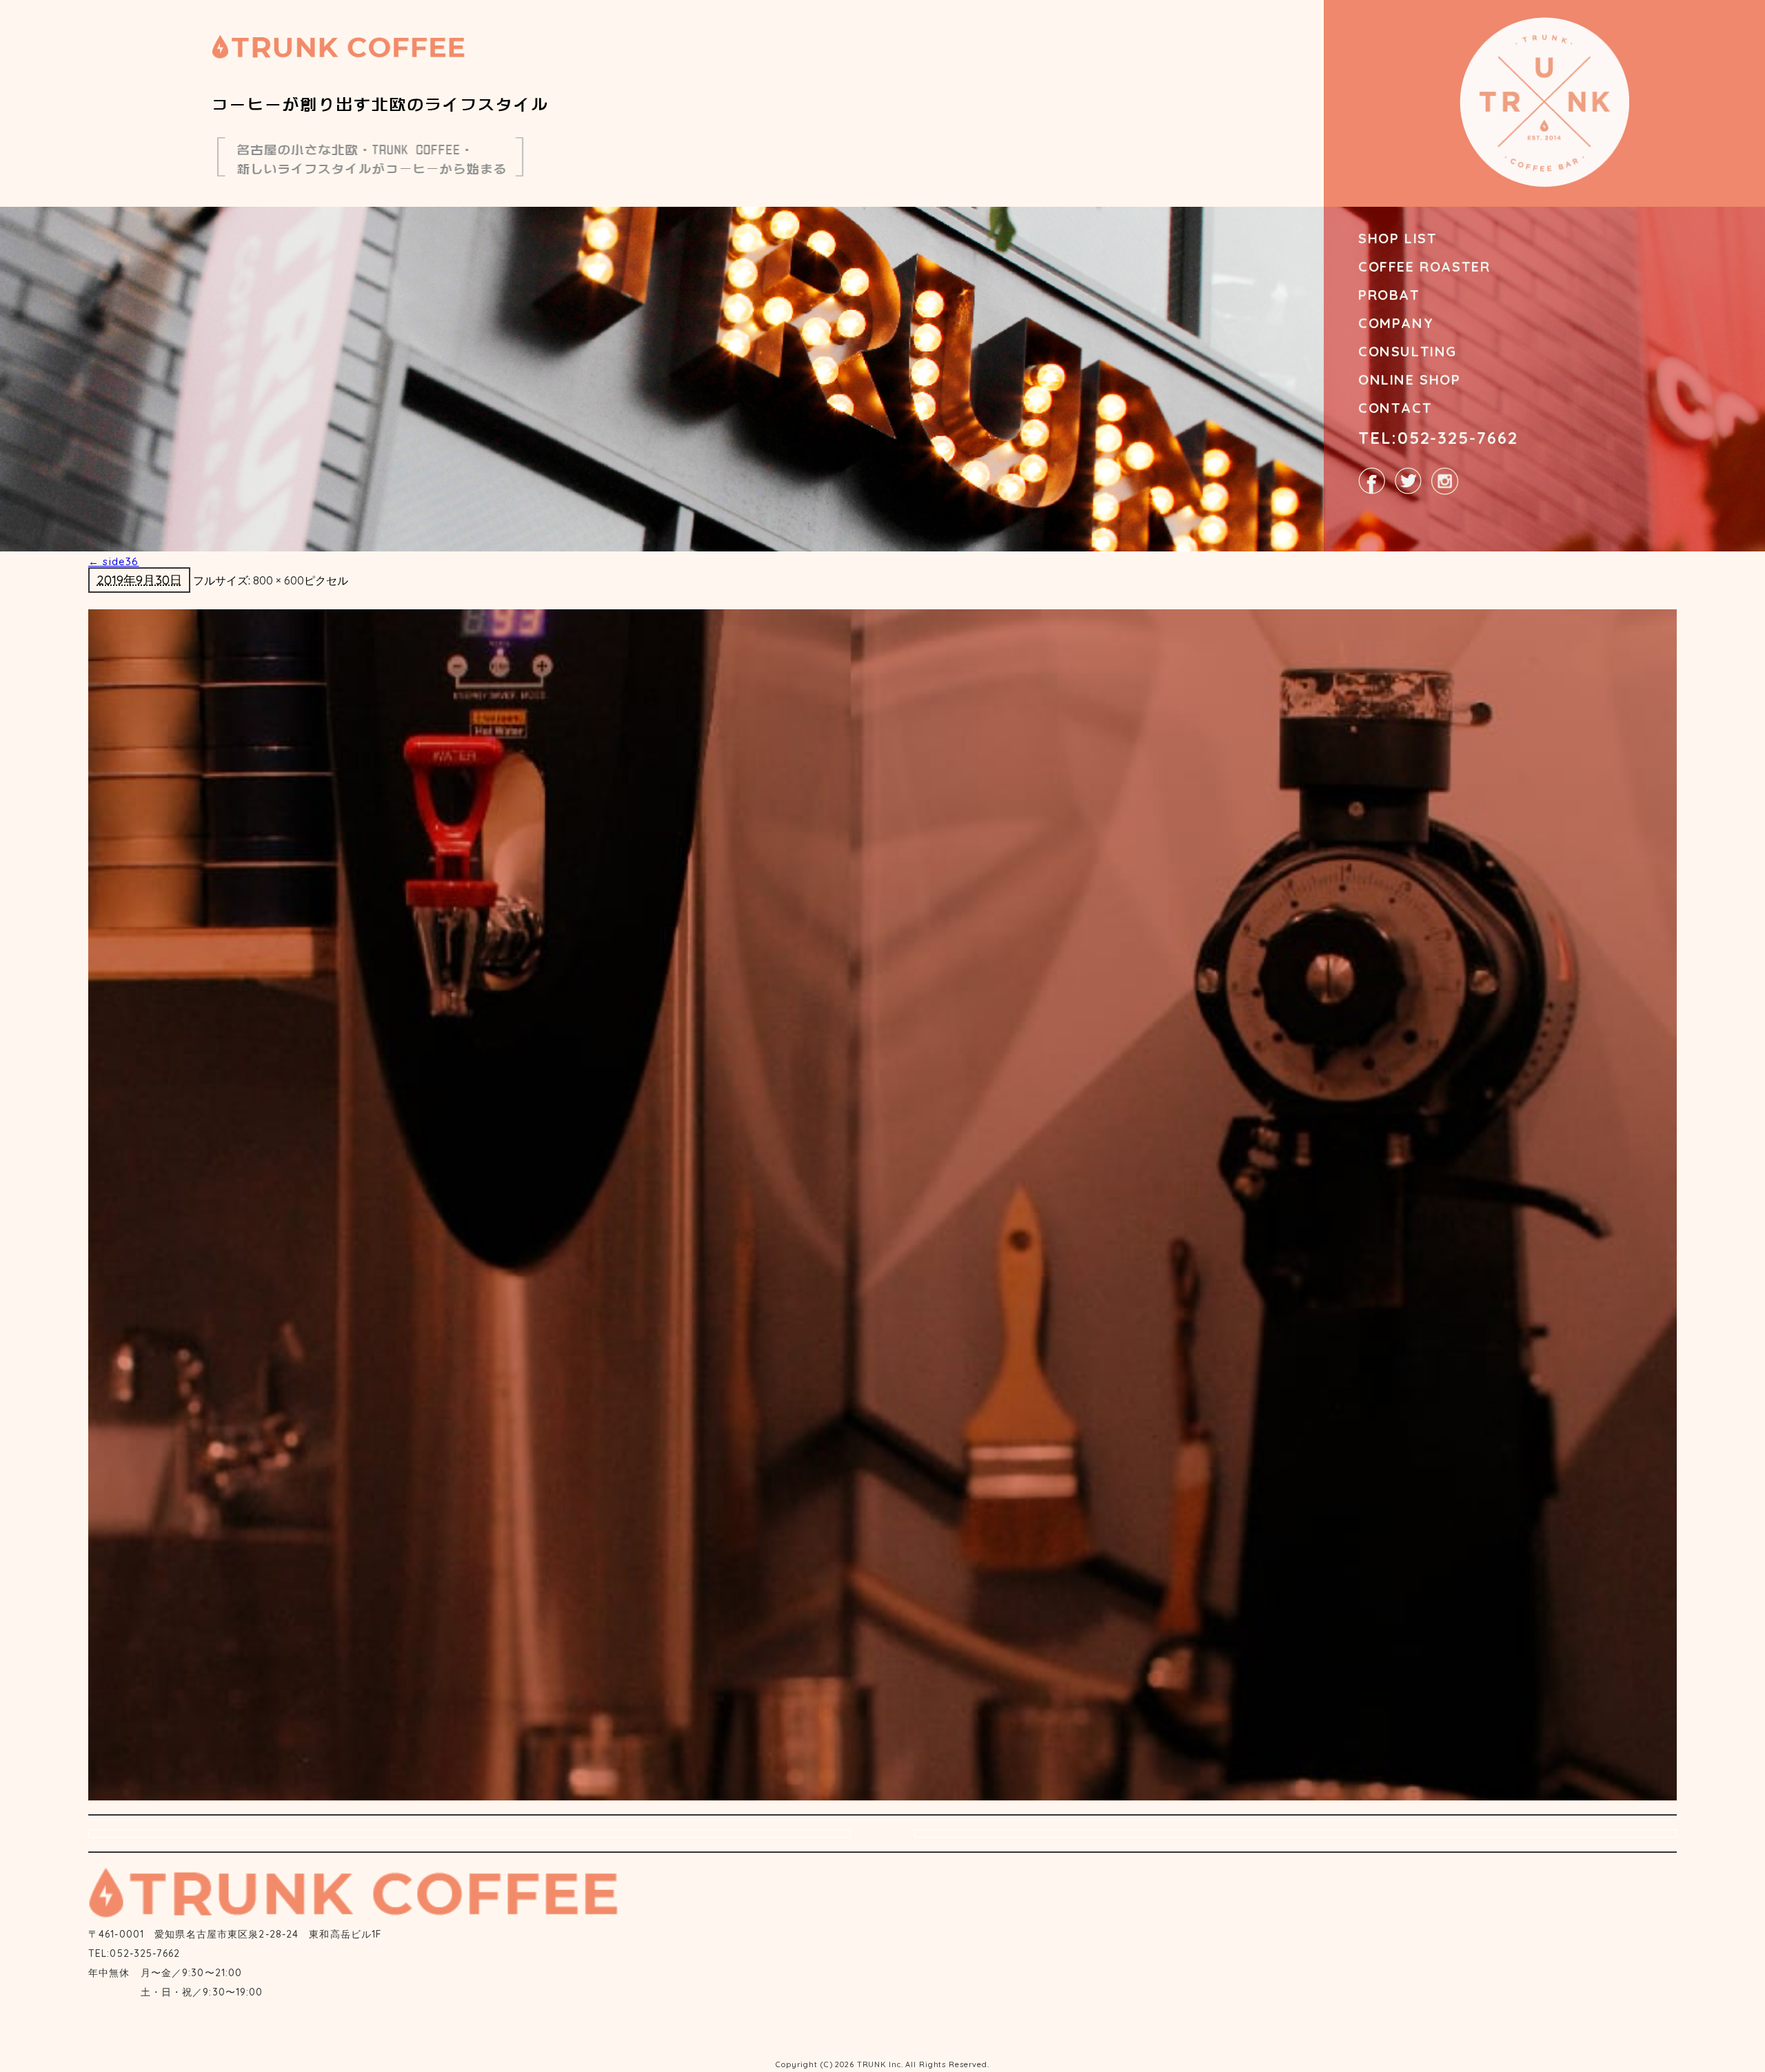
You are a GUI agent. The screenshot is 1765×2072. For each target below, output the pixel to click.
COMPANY (1396, 323)
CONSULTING (1408, 351)
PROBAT (1389, 295)
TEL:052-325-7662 (1438, 438)
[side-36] (882, 1204)
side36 (114, 561)
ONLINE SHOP (1410, 379)
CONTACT (1395, 408)
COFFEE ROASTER (1424, 266)
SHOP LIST (1398, 238)
